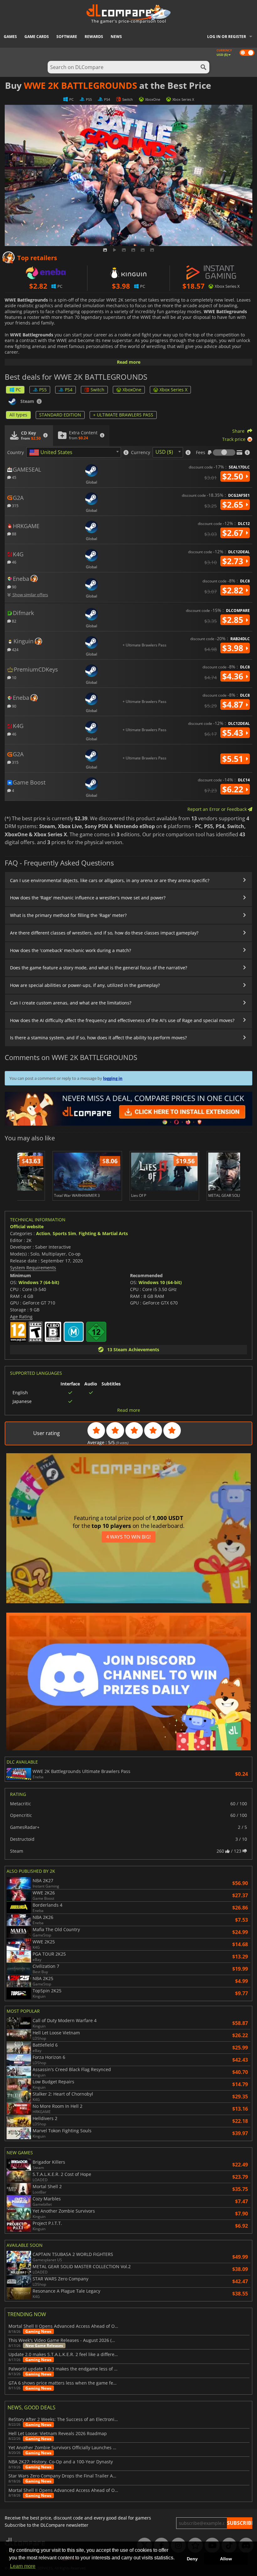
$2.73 (234, 561)
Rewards (94, 37)
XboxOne (132, 390)
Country (16, 453)
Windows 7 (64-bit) (39, 1282)
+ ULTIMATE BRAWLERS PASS (123, 415)
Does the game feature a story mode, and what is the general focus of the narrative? (99, 968)
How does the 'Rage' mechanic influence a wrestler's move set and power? (88, 898)
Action (43, 1233)
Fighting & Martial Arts (103, 1233)
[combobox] (74, 452)
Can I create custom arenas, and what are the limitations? (71, 1003)
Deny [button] (192, 2559)
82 (14, 621)
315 (15, 505)
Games (10, 37)
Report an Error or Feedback (218, 809)
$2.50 (234, 476)
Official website (27, 1226)
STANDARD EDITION (60, 415)
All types (18, 415)
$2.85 (234, 620)
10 (14, 677)
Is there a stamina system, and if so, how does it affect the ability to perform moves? (98, 1038)
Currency (141, 453)
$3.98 (234, 648)
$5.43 (234, 733)
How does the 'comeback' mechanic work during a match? (71, 950)
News (116, 37)
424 (15, 649)
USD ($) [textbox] (164, 452)
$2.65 (234, 505)
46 (14, 562)
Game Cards (37, 37)
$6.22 (234, 789)
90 (14, 587)
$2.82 (234, 590)
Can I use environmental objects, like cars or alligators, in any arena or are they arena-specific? (110, 880)
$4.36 (234, 676)
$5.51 (234, 759)
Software (67, 37)
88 (14, 534)
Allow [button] (226, 2559)
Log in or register (227, 37)
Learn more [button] (23, 2566)
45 (14, 477)
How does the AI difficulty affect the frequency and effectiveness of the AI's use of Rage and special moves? (122, 1020)
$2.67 (234, 533)
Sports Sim (64, 1233)
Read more (129, 362)
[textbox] (52, 453)
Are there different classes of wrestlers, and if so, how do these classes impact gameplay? (104, 933)
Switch (97, 390)
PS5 (43, 390)
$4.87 (234, 704)
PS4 (69, 390)
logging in (113, 1078)
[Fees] (224, 453)
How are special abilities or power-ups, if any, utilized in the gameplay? (85, 985)
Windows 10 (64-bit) (160, 1282)
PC (18, 390)
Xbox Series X (173, 390)
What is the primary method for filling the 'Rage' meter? (68, 915)
